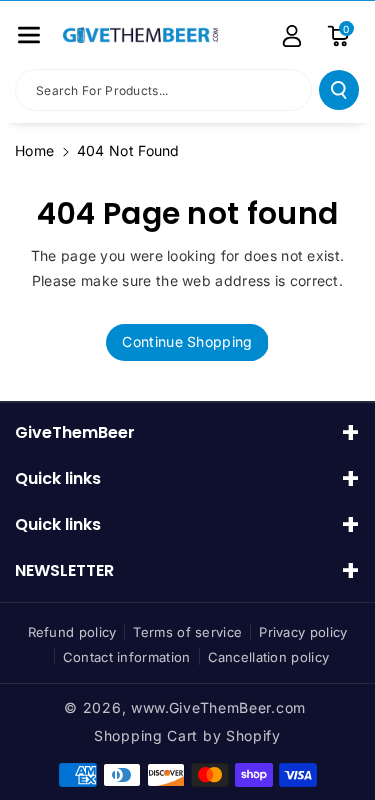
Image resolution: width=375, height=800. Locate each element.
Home (34, 150)
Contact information (127, 657)
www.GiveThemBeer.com (218, 707)
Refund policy (72, 632)
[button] (29, 35)
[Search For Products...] (339, 90)
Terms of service (187, 632)
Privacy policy (303, 632)
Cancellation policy (269, 657)
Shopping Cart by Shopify (187, 735)
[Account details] (292, 36)
